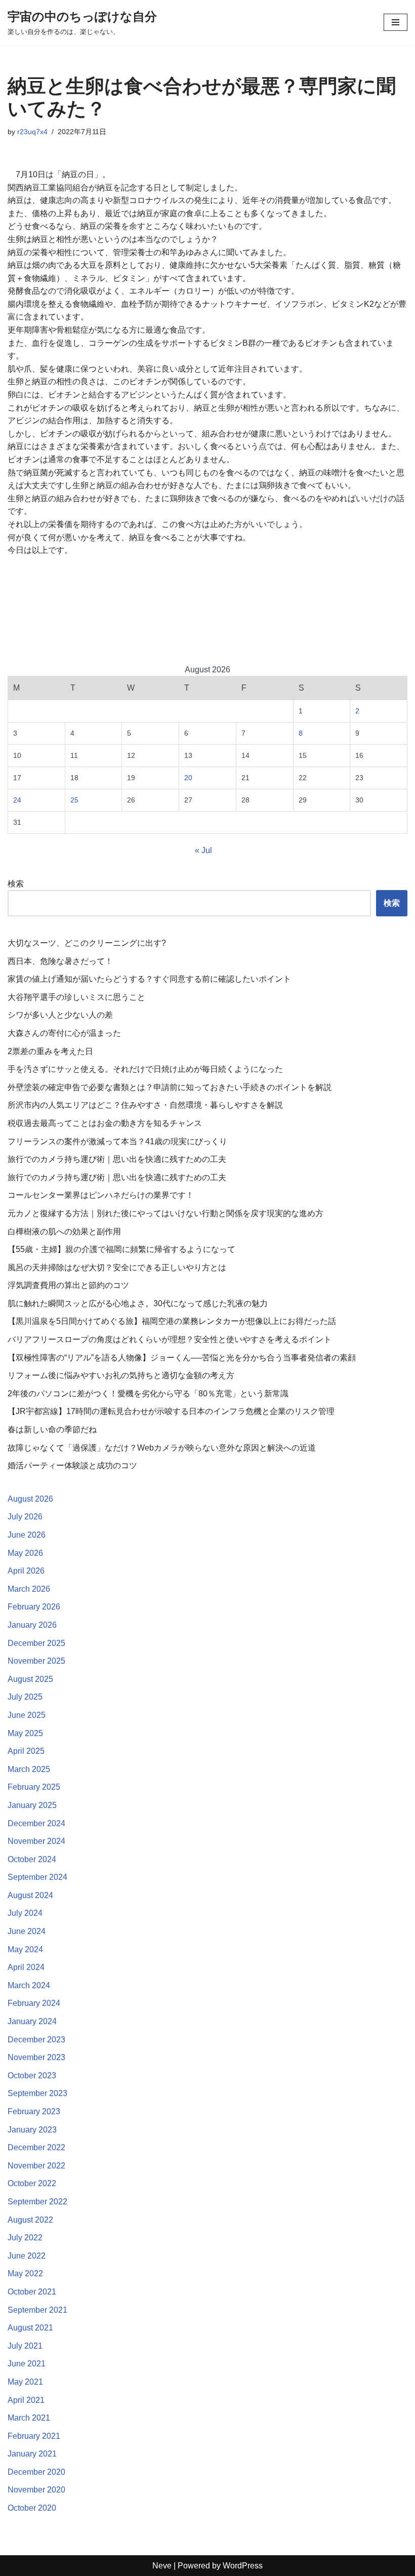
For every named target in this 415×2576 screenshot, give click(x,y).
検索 (16, 884)
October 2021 (32, 2292)
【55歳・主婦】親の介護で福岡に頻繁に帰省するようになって (121, 1249)
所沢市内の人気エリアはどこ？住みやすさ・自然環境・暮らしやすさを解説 (145, 1105)
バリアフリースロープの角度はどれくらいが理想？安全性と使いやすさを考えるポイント (170, 1339)
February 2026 (34, 1607)
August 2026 (30, 1499)
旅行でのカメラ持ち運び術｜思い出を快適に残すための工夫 (117, 1159)
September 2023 (37, 2093)
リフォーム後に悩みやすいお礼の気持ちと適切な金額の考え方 (121, 1375)
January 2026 (32, 1625)
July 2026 (25, 1517)
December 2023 (36, 2040)
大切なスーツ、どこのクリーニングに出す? (87, 943)
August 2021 (30, 2328)
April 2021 (26, 2400)
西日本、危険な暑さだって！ (60, 961)
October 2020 (32, 2508)
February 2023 (34, 2111)
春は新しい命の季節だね (52, 1430)
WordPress (243, 2566)
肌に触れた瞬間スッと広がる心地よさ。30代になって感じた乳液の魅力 (138, 1303)
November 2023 (36, 2057)
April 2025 (26, 1751)
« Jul (203, 850)
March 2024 (29, 1985)
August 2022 (30, 2220)
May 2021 (25, 2382)
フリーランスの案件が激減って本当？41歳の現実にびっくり (117, 1141)
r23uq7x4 (32, 132)
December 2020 (36, 2472)
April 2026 (26, 1571)
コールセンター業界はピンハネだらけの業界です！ (101, 1195)
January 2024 (32, 2021)
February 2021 (34, 2436)
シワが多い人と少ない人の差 (60, 1015)
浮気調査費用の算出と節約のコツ (68, 1285)
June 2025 (27, 1715)
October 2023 (32, 2076)
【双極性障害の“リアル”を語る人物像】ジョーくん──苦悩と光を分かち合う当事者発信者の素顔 (182, 1358)
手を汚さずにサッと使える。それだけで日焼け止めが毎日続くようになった (145, 1069)
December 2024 (36, 1823)
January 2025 (32, 1805)
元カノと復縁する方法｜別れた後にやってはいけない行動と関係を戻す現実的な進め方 (165, 1213)
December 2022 (36, 2147)
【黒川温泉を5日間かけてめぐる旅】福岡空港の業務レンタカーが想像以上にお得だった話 (172, 1321)
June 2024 (27, 1931)
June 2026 (27, 1535)
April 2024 (26, 1967)
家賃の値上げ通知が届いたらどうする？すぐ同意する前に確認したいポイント (149, 979)
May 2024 (25, 1949)
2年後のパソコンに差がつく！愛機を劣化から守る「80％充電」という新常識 (148, 1394)
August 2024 (30, 1895)
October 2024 (32, 1859)
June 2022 (27, 2256)
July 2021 (25, 2346)
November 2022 (36, 2166)
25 (74, 800)
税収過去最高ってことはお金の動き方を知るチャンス (105, 1123)
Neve (162, 2566)
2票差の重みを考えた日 (50, 1051)
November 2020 (36, 2490)
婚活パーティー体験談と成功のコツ (72, 1465)
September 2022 (37, 2202)
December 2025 (36, 1643)
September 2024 (37, 1877)
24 (17, 800)
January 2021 (32, 2454)
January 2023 (32, 2130)
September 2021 (37, 2310)
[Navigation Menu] (396, 22)
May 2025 (25, 1733)
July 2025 (25, 1697)
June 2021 (27, 2364)
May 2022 (25, 2273)
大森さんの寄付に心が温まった (64, 1033)
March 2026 (29, 1589)
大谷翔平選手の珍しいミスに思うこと (76, 997)
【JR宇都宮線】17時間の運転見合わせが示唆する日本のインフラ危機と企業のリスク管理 (171, 1411)
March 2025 (29, 1769)
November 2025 (36, 1661)
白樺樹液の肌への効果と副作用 (64, 1232)
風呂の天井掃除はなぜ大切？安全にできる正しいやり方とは (117, 1267)
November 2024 (36, 1841)
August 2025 (30, 1679)
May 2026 (25, 1553)
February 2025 (34, 1787)
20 (188, 778)
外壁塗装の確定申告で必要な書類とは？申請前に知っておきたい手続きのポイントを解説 (170, 1087)
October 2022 (32, 2183)
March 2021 (29, 2418)
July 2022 (25, 2238)
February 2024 (34, 2003)
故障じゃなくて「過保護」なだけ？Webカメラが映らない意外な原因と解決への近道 (162, 1448)
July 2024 (25, 1913)
